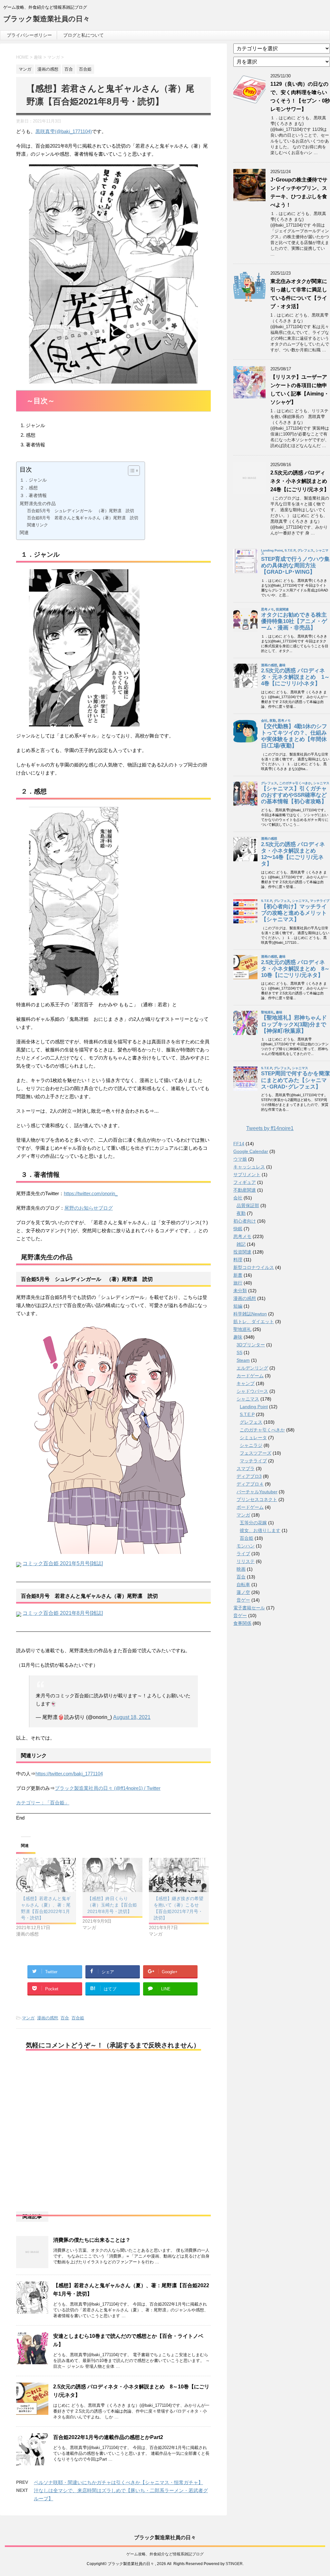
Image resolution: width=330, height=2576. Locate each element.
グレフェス (251, 1422)
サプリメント (247, 1175)
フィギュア (245, 1182)
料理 (238, 1260)
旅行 (238, 1283)
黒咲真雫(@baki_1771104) (64, 131)
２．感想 (29, 488)
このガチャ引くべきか (262, 1430)
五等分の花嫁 (253, 1523)
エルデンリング (252, 1368)
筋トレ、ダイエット (254, 1322)
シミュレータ (253, 1438)
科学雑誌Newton (250, 1314)
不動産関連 (245, 1190)
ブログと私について (83, 35)
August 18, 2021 (132, 1717)
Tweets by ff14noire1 (270, 1128)
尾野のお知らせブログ (89, 1208)
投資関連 (242, 1252)
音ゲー (243, 1600)
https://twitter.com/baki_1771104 (69, 1774)
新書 (238, 1275)
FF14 (239, 1144)
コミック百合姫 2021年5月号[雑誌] (63, 1563)
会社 (238, 1198)
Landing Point (254, 1407)
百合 (65, 2018)
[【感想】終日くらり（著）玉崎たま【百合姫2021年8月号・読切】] (112, 1875)
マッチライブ (253, 1461)
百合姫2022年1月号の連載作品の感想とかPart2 (108, 2437)
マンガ (28, 2018)
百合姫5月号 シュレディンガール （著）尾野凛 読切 (81, 511)
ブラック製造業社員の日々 (47, 19)
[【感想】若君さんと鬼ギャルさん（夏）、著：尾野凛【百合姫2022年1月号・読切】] (46, 1875)
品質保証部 (248, 1205)
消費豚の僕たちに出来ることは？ (92, 2240)
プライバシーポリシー (29, 35)
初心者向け (245, 1221)
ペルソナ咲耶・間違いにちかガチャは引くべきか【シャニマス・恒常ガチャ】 (118, 2482)
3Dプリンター (251, 1345)
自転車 (243, 1585)
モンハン (246, 1546)
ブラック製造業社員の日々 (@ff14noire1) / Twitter (108, 1788)
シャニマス (248, 1399)
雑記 (241, 1244)
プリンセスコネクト (257, 1499)
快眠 (238, 1229)
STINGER (234, 2564)
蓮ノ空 (243, 1592)
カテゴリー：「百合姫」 (43, 1803)
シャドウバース (252, 1391)
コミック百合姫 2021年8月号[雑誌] (63, 1613)
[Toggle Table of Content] (131, 471)
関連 (24, 532)
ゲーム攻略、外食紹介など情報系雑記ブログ (165, 2554)
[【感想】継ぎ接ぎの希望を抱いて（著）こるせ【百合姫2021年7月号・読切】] (179, 1875)
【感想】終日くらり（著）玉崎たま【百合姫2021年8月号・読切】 (112, 1905)
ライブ (243, 1554)
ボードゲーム (250, 1507)
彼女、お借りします (260, 1530)
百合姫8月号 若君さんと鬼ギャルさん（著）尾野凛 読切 (83, 518)
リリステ (246, 1561)
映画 (241, 1569)
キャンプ (246, 1383)
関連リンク (38, 525)
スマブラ (246, 1469)
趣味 (238, 1337)
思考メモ (242, 1236)
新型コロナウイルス (254, 1267)
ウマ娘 (240, 1159)
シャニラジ (251, 1445)
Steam (243, 1360)
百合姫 (78, 2018)
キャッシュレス (249, 1167)
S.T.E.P (247, 1414)
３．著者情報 (33, 495)
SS (239, 1352)
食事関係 (242, 1623)
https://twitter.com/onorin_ (91, 1193)
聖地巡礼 (242, 1329)
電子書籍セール (249, 1608)
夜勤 (241, 1213)
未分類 (240, 1291)
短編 (238, 1306)
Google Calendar (251, 1151)
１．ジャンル (33, 480)
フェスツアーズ (256, 1453)
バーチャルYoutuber (257, 1492)
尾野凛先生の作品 (38, 503)
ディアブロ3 (249, 1476)
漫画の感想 (48, 2018)
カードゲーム (250, 1376)
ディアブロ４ (250, 1484)
